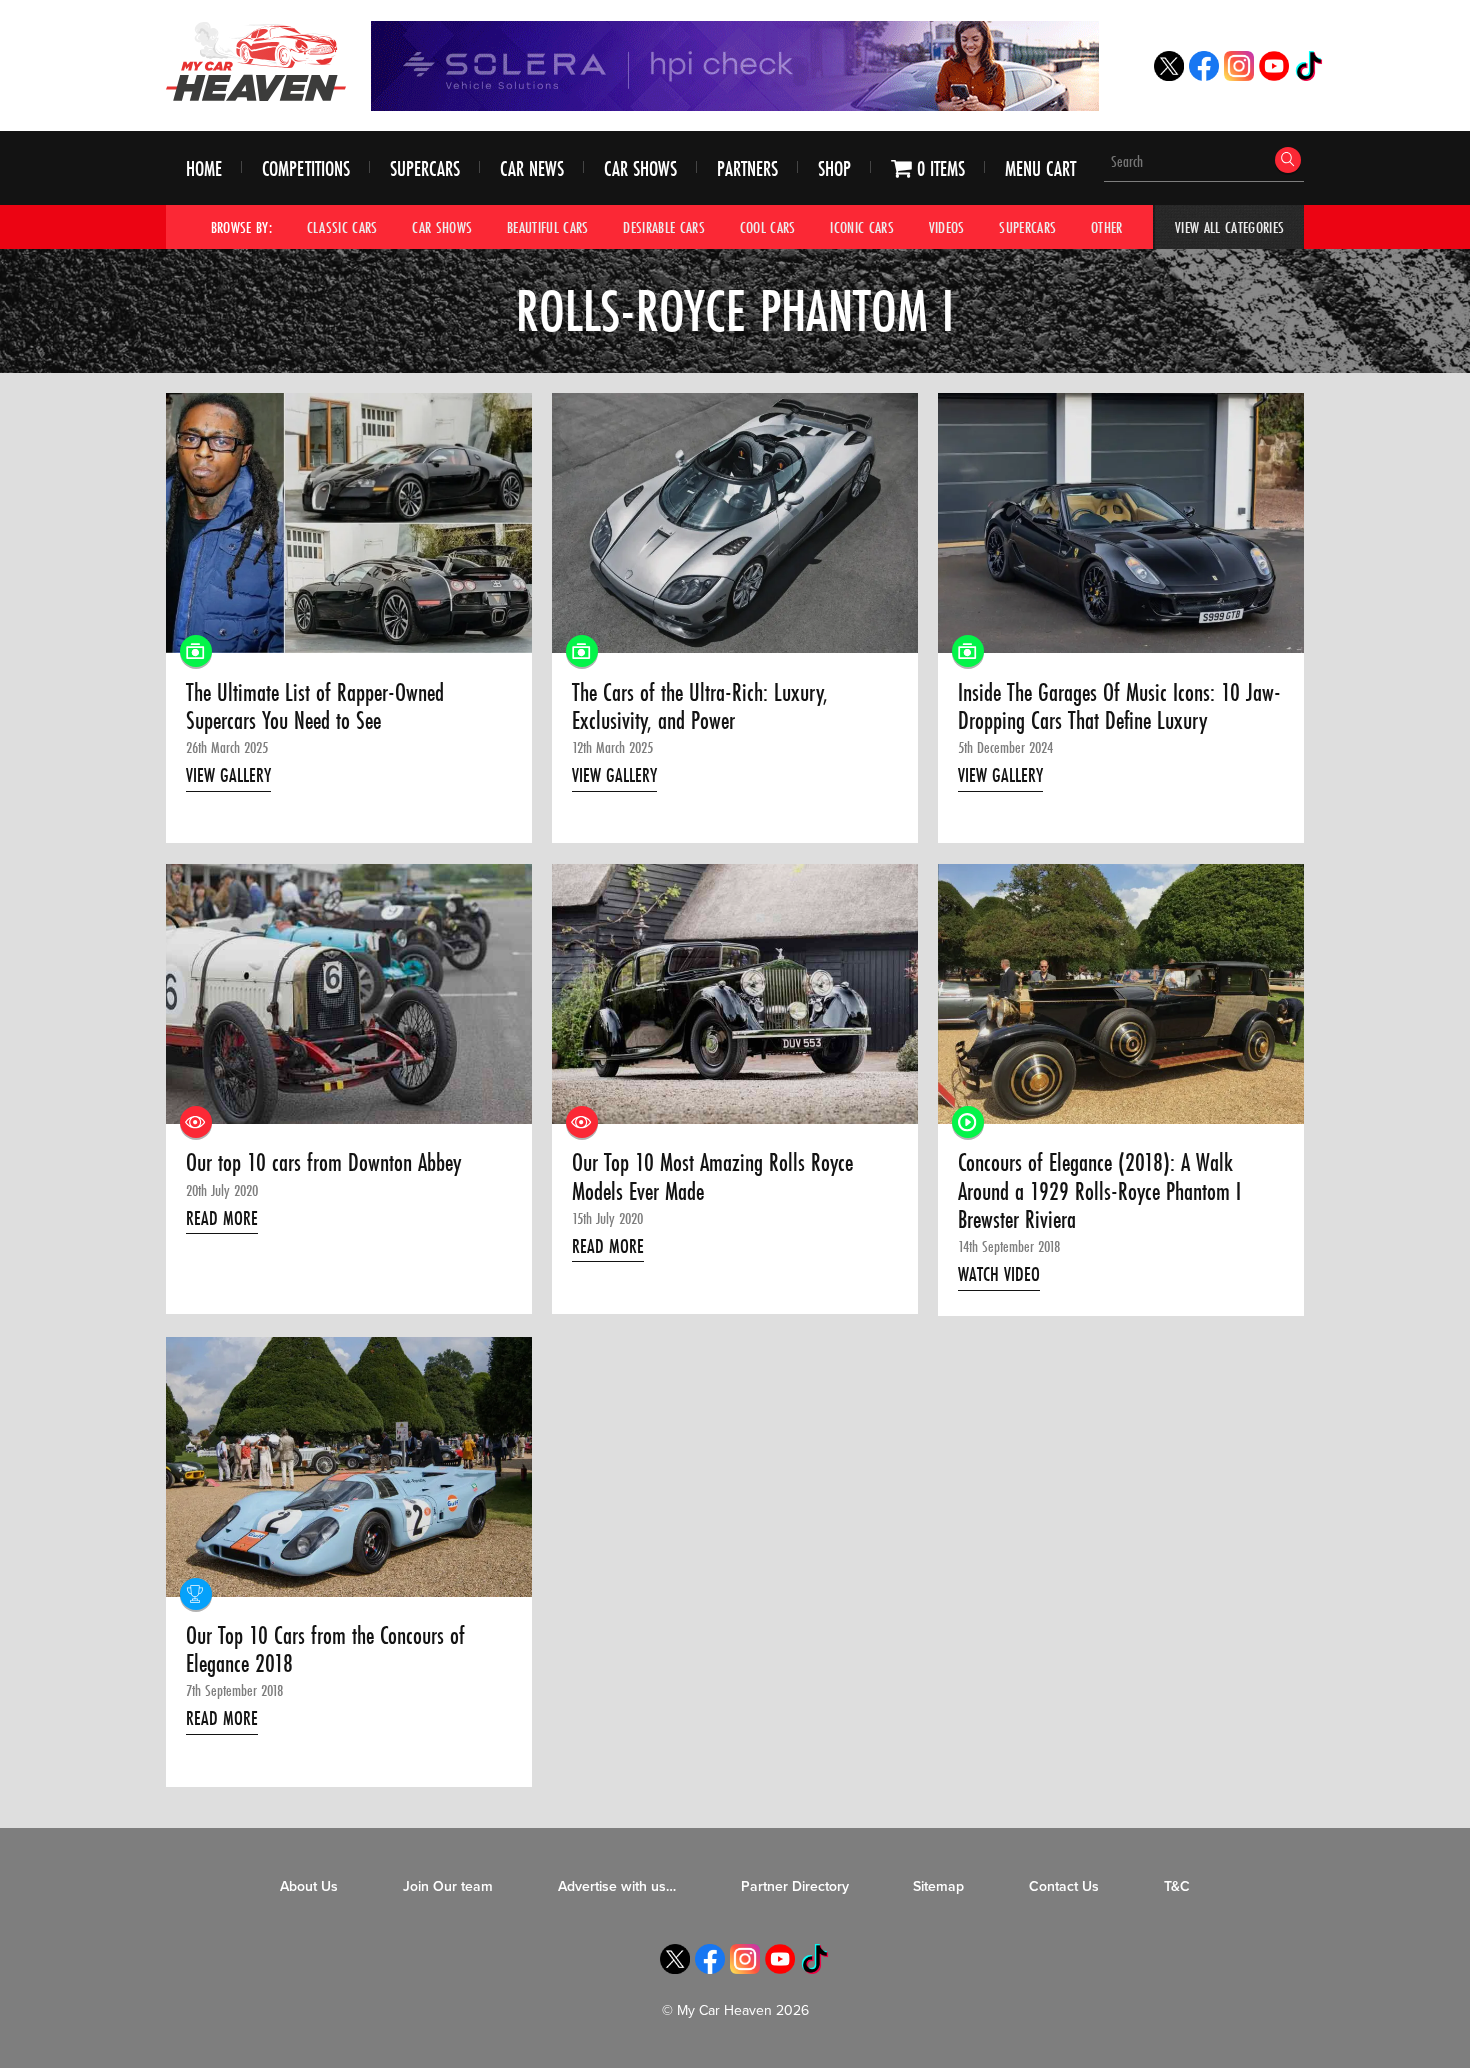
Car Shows (640, 168)
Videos (947, 227)
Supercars (425, 168)
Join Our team (448, 1886)
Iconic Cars (862, 227)
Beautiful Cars (548, 227)
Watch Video (999, 1274)
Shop (834, 168)
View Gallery (228, 775)
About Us (309, 1886)
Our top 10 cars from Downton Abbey (323, 1163)
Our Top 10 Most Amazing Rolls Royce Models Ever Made (712, 1177)
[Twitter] (1169, 75)
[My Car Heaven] (256, 61)
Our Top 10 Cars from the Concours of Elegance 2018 (325, 1650)
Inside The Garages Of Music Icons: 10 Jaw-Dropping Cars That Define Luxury (1119, 707)
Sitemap (938, 1886)
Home (204, 168)
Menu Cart (1040, 168)
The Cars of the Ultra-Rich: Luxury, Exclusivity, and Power (700, 707)
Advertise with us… (617, 1886)
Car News (532, 168)
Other (1107, 227)
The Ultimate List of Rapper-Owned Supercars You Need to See (315, 707)
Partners (747, 168)
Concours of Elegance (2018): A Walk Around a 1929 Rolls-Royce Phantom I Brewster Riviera (1099, 1191)
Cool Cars (768, 227)
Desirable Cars (664, 227)
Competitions (306, 168)
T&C (1177, 1886)
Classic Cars (342, 227)
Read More (222, 1218)
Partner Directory (795, 1886)
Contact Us (1064, 1886)
